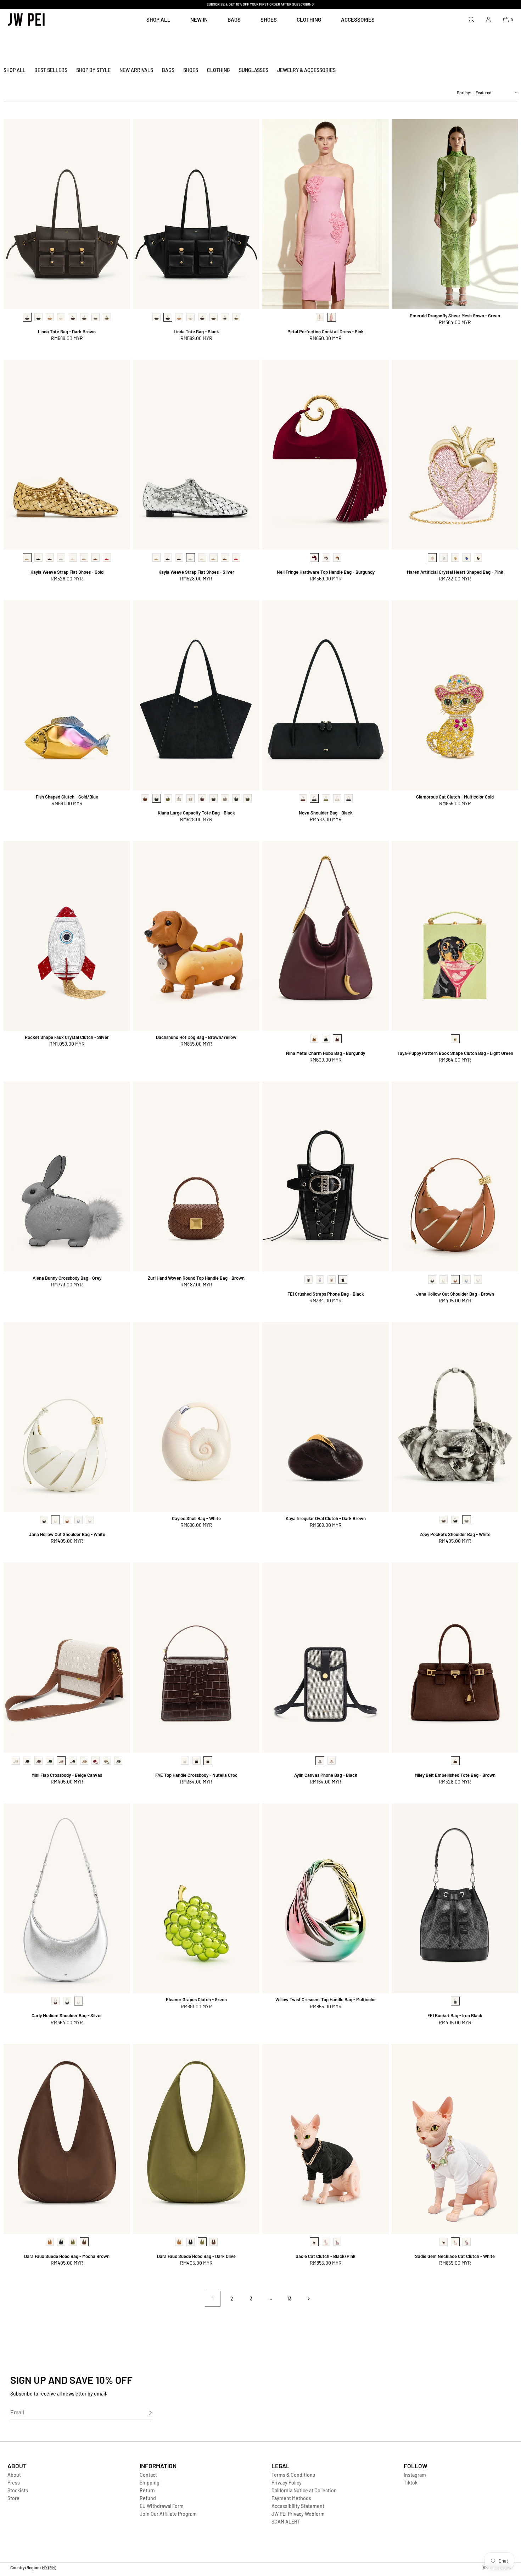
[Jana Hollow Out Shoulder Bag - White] (67, 1417)
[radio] (27, 317)
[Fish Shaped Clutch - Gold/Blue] (67, 695)
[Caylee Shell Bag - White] (196, 1417)
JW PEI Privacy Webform (298, 2514)
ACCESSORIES (358, 20)
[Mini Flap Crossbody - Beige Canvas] (67, 1658)
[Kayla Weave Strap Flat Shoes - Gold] (67, 455)
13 (289, 2299)
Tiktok (411, 2483)
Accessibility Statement (298, 2506)
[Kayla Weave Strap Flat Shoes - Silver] (196, 455)
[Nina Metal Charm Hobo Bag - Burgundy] (326, 936)
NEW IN (199, 20)
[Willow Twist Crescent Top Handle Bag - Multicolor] (326, 1898)
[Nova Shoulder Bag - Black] (326, 695)
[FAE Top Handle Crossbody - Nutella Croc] (196, 1658)
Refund (148, 2498)
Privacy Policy (287, 2483)
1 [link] (213, 2299)
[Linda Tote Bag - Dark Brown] (67, 214)
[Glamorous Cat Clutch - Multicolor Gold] (455, 695)
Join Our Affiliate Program (168, 2514)
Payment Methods (291, 2498)
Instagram (415, 2475)
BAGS (234, 20)
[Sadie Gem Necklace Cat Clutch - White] (455, 2139)
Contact (148, 2475)
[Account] (488, 19)
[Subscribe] (144, 2413)
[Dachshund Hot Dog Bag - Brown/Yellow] (196, 936)
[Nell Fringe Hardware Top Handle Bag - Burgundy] (326, 455)
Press (14, 2483)
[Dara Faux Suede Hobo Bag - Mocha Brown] (67, 2139)
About (14, 2475)
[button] (471, 19)
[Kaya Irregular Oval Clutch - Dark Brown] (326, 1417)
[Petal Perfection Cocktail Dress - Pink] (326, 214)
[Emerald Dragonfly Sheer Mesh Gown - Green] (455, 214)
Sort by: (464, 93)
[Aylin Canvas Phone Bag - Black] (326, 1658)
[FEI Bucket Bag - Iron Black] (455, 1898)
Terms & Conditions (293, 2475)
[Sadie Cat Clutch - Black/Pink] (326, 2139)
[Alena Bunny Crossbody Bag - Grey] (67, 1176)
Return (147, 2490)
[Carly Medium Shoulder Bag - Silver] (67, 1898)
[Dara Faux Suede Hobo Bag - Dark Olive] (196, 2139)
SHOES (269, 20)
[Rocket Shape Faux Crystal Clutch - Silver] (67, 936)
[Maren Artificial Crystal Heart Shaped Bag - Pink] (455, 455)
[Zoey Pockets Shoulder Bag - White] (455, 1417)
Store (13, 2498)
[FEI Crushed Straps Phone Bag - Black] (326, 1176)
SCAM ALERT (286, 2522)
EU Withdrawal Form (162, 2506)
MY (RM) (49, 2567)
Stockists (18, 2490)
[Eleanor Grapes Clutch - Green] (196, 1898)
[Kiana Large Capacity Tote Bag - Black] (196, 695)
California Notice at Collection (304, 2490)
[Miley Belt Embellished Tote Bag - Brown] (455, 1658)
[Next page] (308, 2299)
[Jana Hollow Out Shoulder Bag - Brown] (455, 1176)
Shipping (150, 2483)
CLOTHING (309, 20)
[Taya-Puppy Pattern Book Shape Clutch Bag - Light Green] (455, 936)
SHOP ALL (158, 20)
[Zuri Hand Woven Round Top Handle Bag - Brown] (196, 1176)
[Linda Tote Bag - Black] (196, 214)
